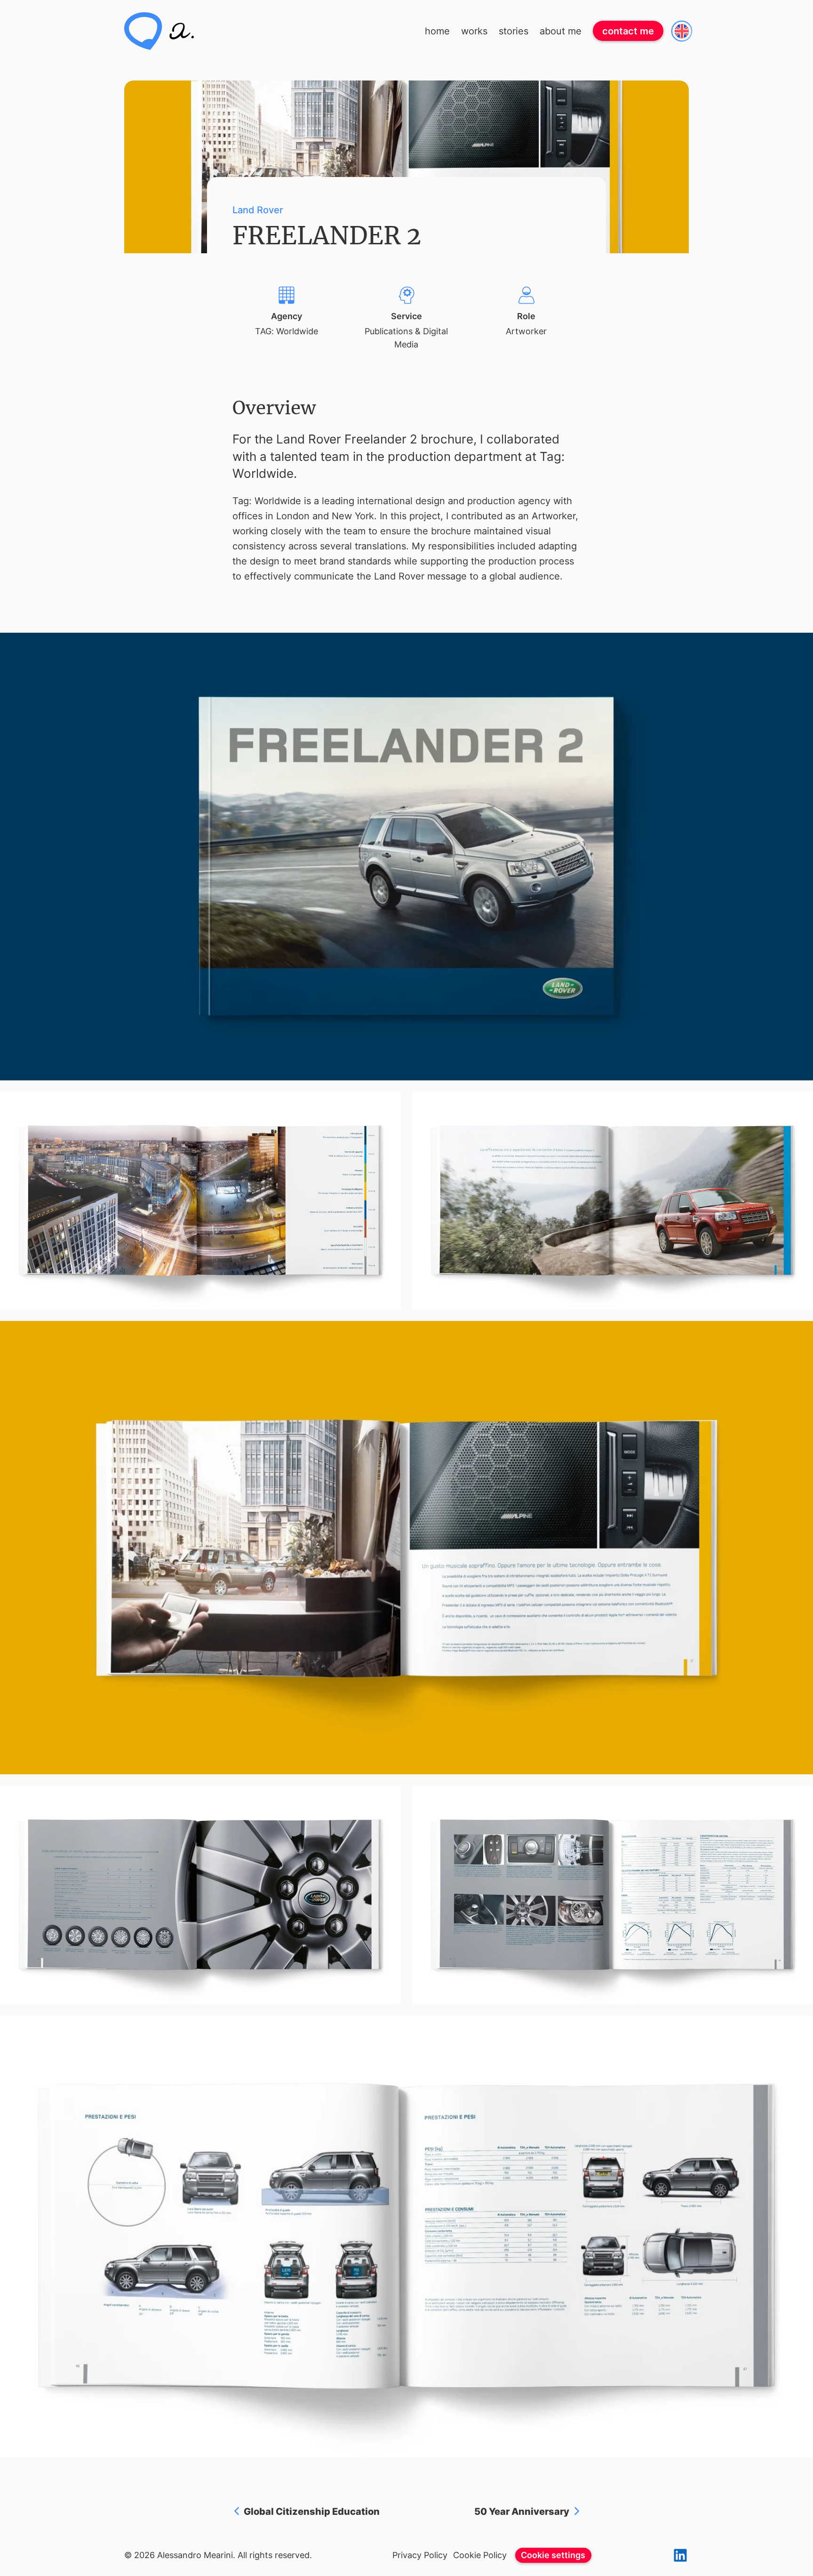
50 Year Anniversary (522, 2512)
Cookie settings (553, 2555)
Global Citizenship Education (312, 2512)
